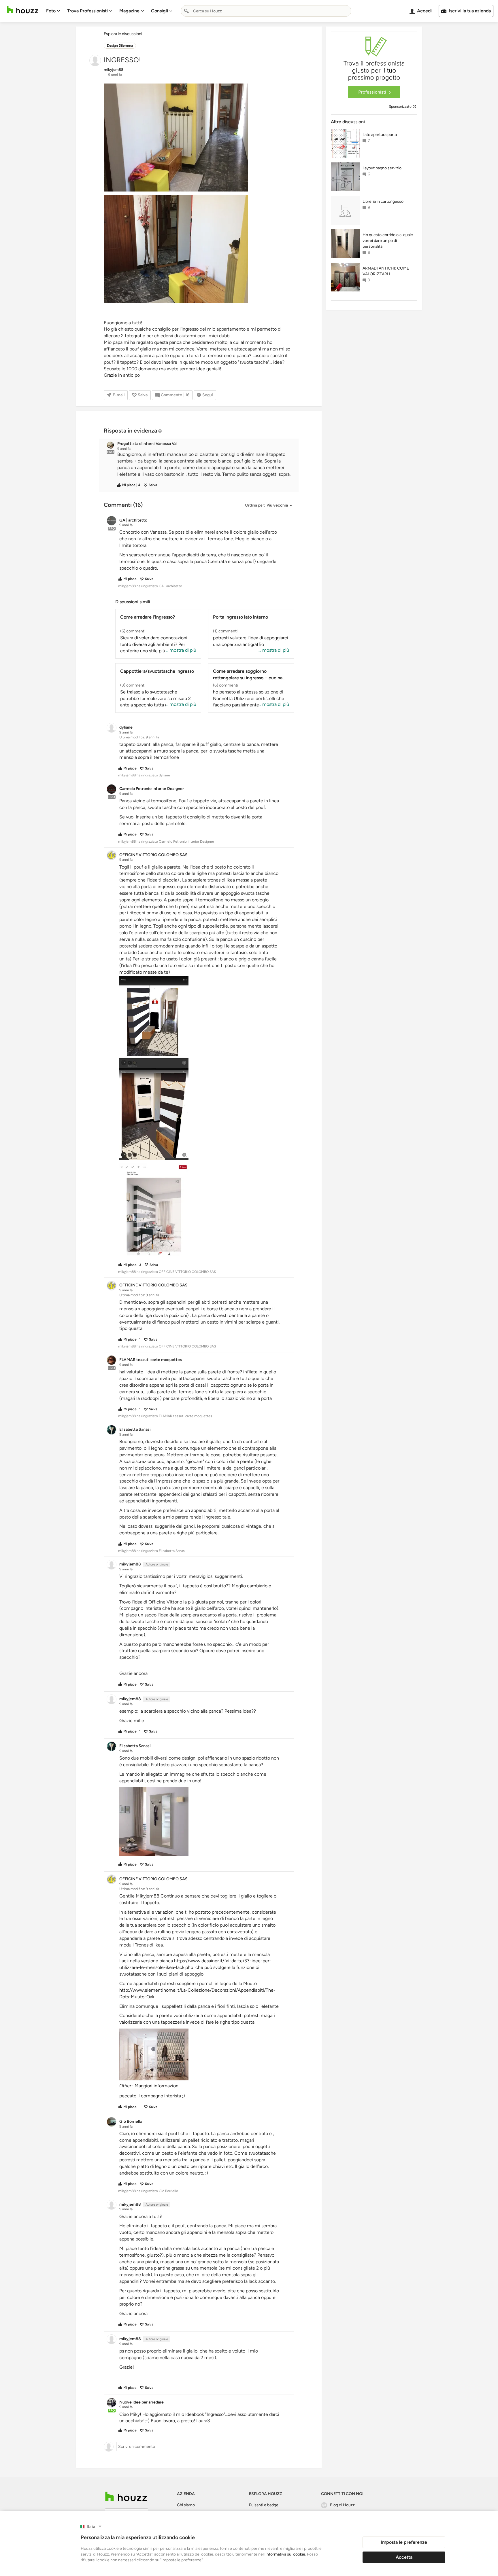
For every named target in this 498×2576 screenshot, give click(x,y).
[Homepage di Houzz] (22, 10)
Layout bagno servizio (382, 168)
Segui (208, 395)
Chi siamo (186, 2505)
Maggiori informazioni (157, 2086)
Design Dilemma (120, 46)
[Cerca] (186, 11)
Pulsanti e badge (264, 2505)
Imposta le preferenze (404, 2542)
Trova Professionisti (87, 11)
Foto (51, 11)
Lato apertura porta (380, 135)
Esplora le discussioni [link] (123, 34)
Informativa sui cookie (285, 2554)
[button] (204, 464)
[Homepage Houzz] (126, 2496)
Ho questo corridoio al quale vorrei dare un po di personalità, (388, 241)
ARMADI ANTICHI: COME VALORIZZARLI (386, 271)
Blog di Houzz (342, 2505)
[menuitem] (53, 11)
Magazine (129, 11)
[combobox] (266, 11)
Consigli (160, 11)
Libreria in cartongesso (383, 201)
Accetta (404, 2557)
